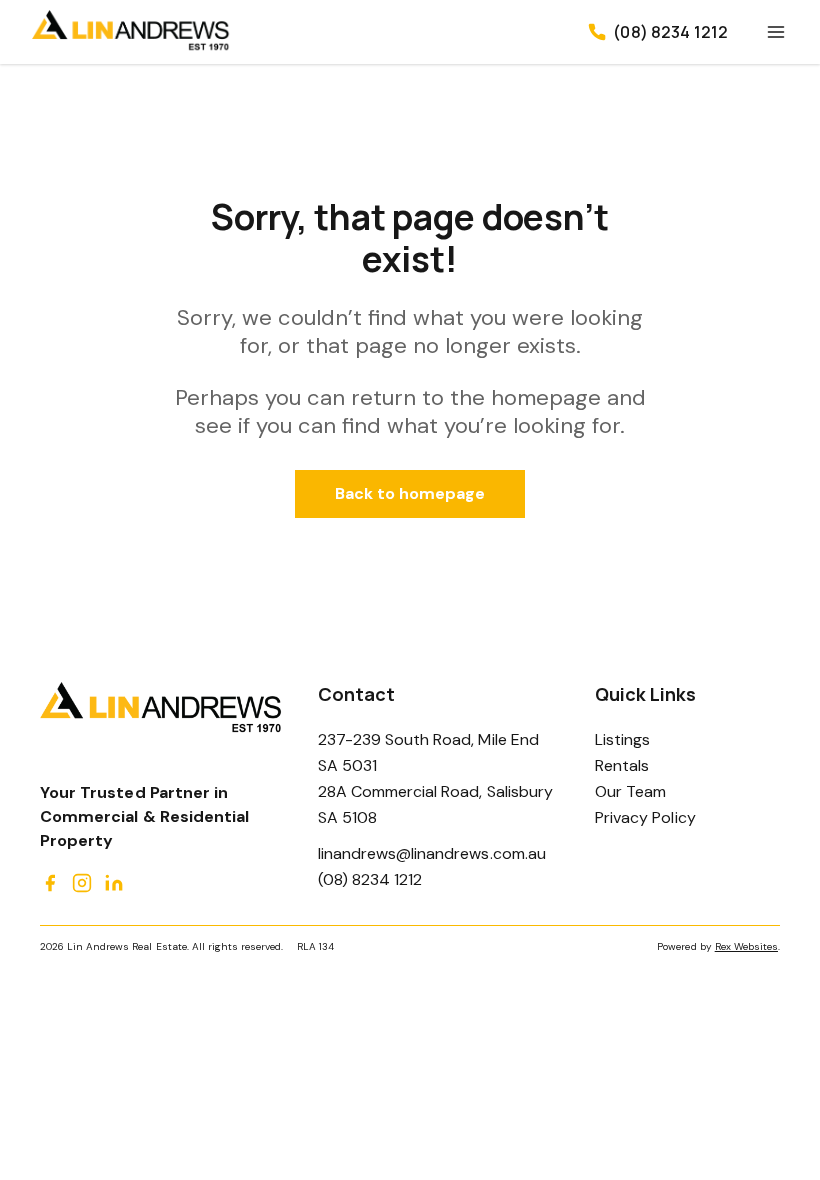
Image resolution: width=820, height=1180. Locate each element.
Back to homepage (410, 493)
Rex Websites (746, 946)
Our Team (630, 791)
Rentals (622, 765)
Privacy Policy (645, 817)
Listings (622, 739)
